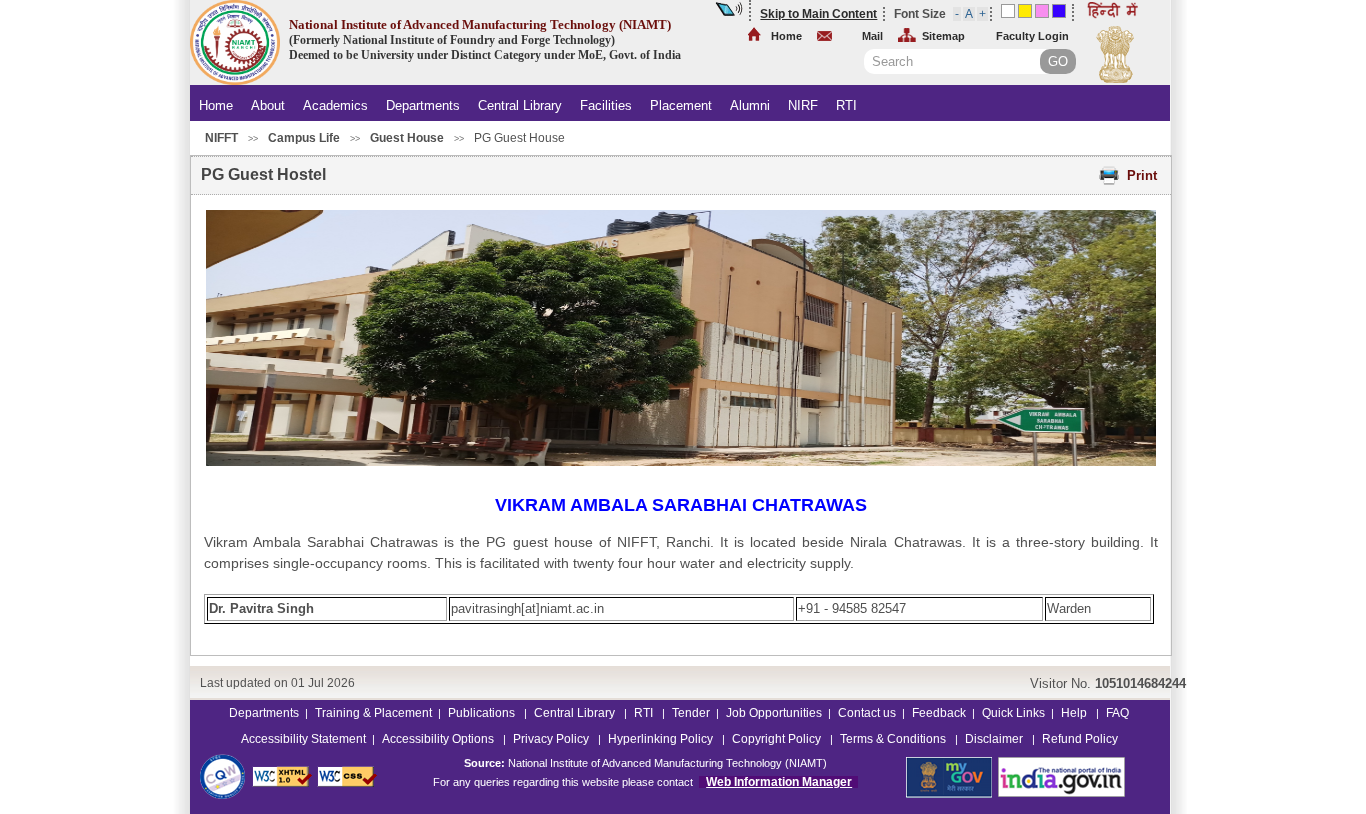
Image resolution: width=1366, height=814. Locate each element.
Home (786, 36)
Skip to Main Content (818, 14)
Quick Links (1012, 713)
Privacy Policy (552, 739)
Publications (483, 713)
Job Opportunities (774, 713)
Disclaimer (995, 739)
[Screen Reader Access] (730, 10)
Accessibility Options (439, 739)
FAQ (1117, 713)
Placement (681, 105)
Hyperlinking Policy (662, 739)
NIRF (803, 105)
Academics (335, 105)
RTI (846, 105)
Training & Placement (373, 713)
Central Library (520, 105)
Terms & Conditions (894, 739)
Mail (872, 36)
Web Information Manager (779, 782)
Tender (691, 713)
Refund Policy (1080, 739)
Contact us (867, 713)
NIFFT (221, 138)
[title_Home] (235, 81)
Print (1142, 175)
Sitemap (943, 36)
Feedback (939, 713)
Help (1075, 713)
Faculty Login (1032, 36)
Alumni (750, 105)
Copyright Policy (778, 739)
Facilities (606, 105)
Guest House (407, 138)
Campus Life (304, 138)
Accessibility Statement (303, 739)
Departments (423, 105)
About (268, 105)
